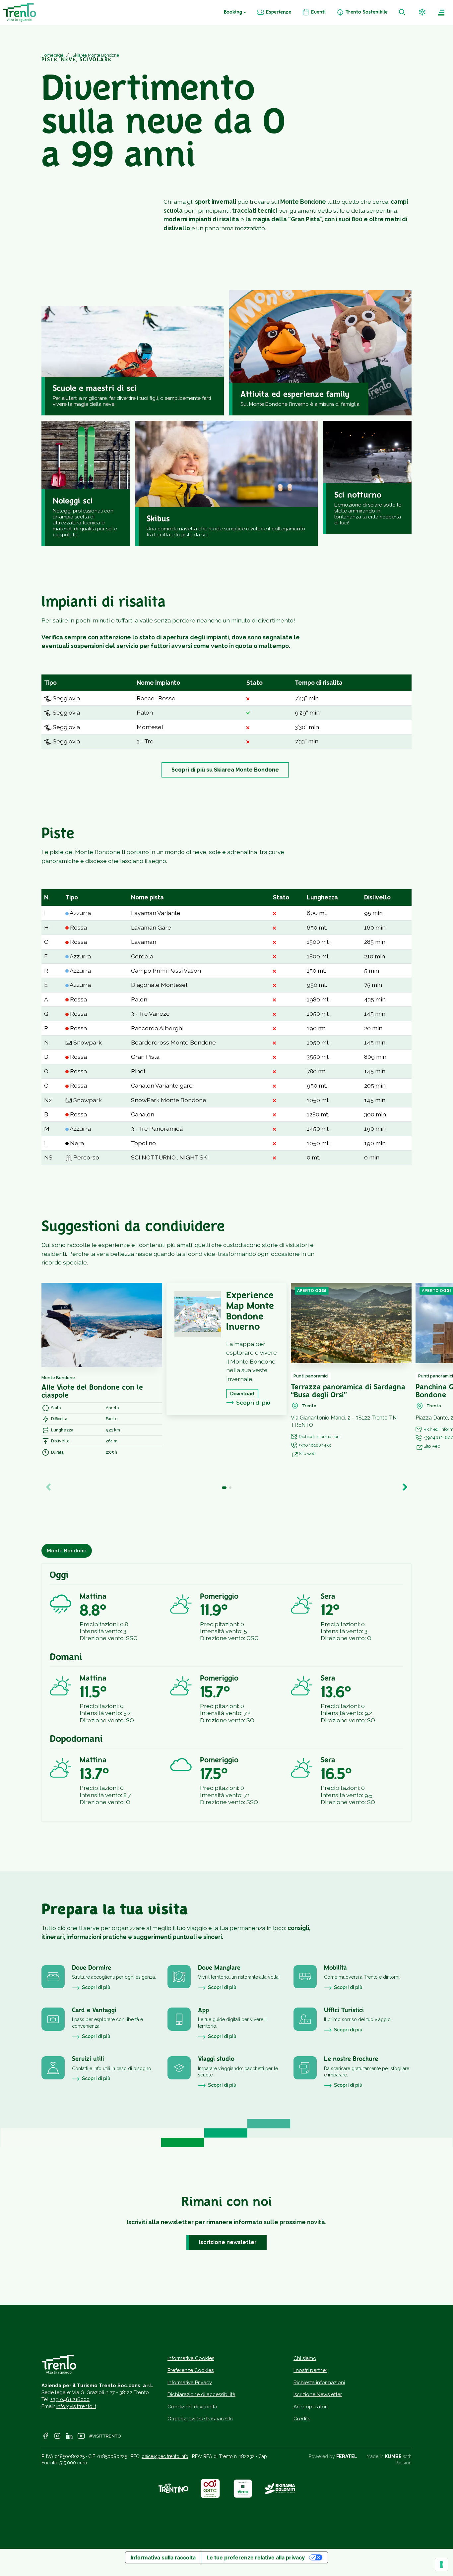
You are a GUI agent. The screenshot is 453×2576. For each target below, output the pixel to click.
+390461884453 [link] (315, 1445)
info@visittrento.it (76, 2406)
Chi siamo (305, 2358)
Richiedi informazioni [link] (320, 1437)
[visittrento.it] (20, 12)
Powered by (333, 2456)
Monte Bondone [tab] (67, 1551)
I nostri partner (310, 2370)
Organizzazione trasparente (200, 2419)
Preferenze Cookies (191, 2370)
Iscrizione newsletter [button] (228, 2242)
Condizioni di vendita (192, 2407)
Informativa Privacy (190, 2383)
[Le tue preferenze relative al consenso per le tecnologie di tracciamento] (441, 2564)
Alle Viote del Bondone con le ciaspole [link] (92, 1392)
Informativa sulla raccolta (163, 2557)
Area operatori (311, 2407)
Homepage (52, 55)
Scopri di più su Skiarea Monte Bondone (225, 770)
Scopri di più (253, 1402)
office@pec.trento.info (165, 2456)
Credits (302, 2419)
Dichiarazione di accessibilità (201, 2394)
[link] (274, 13)
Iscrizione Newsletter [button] (318, 2394)
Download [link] (242, 1394)
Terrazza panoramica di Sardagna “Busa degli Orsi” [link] (348, 1391)
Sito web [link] (307, 1453)
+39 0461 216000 (70, 2399)
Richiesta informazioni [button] (319, 2383)
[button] (423, 12)
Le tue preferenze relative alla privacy (256, 2557)
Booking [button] (233, 12)
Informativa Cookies (191, 2358)
